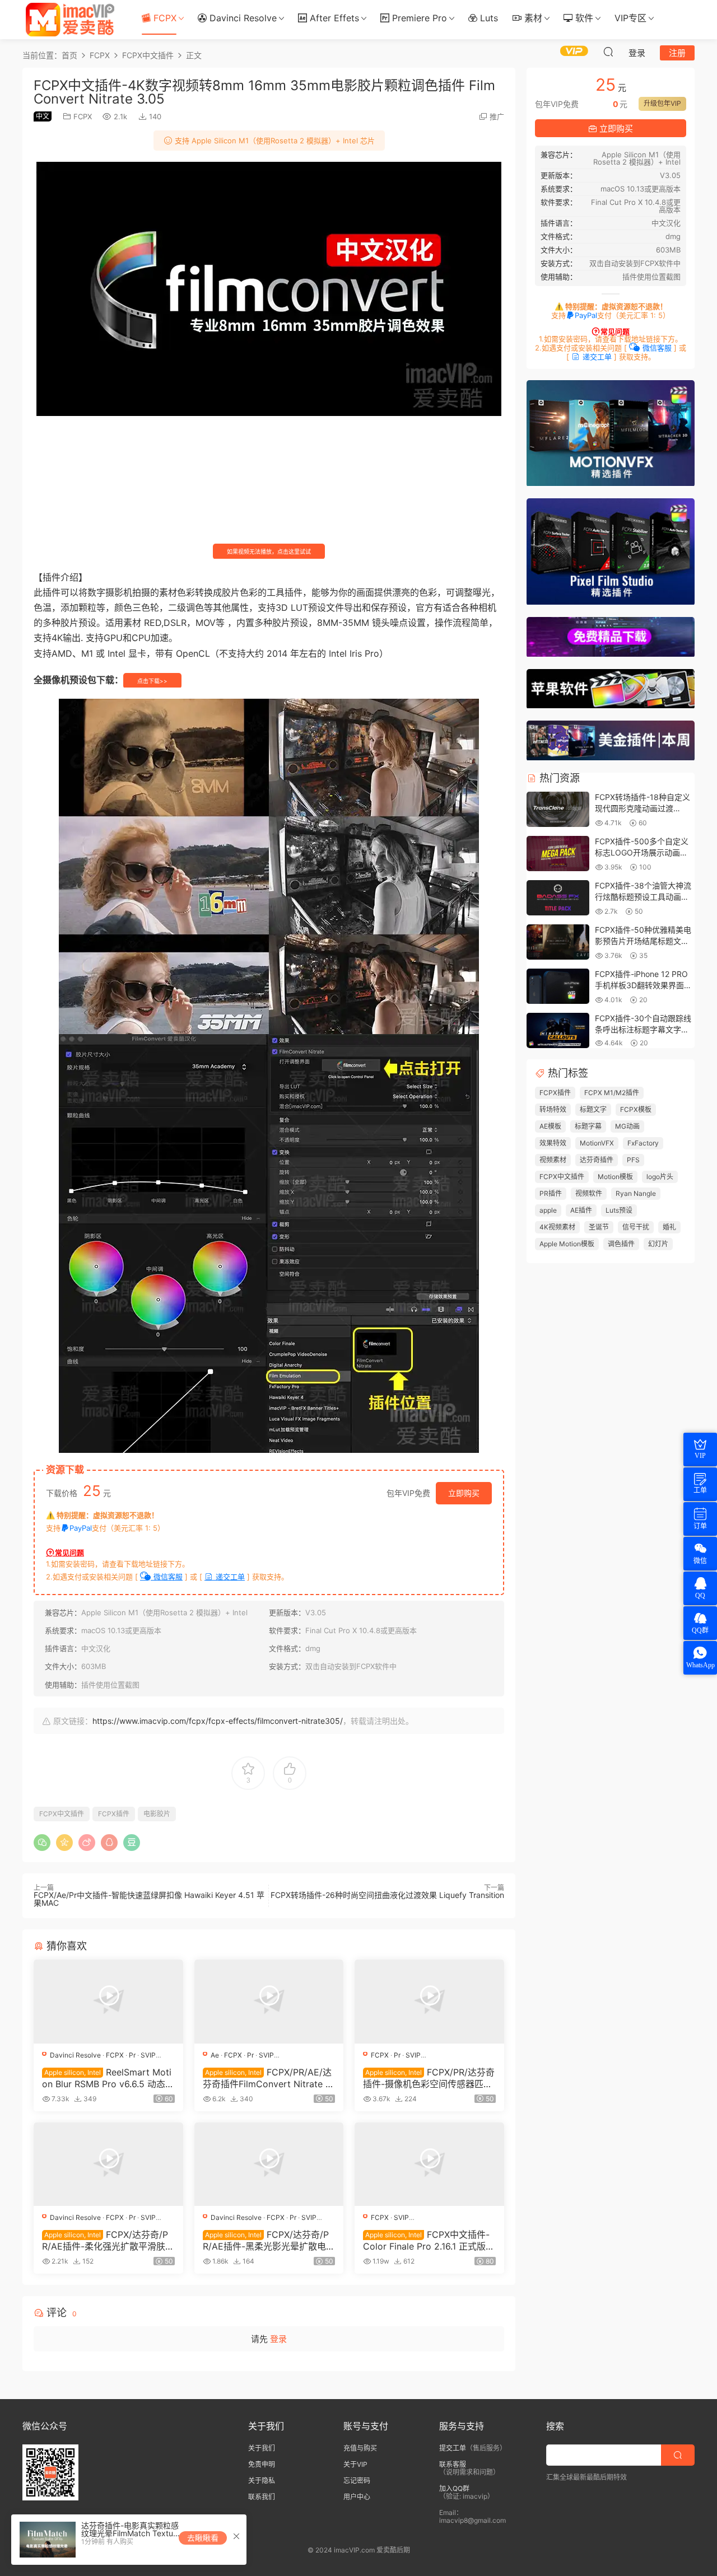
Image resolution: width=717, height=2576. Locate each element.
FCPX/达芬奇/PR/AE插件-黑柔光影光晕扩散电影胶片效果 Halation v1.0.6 (269, 2240)
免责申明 (262, 2464)
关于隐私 (262, 2481)
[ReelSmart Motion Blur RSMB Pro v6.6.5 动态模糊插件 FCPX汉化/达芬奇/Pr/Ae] (108, 2002)
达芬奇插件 (597, 1160)
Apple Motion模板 (567, 1244)
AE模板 (550, 1126)
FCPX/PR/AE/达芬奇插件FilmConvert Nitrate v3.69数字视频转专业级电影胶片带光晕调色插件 (267, 2078)
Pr (132, 2055)
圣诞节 (599, 1227)
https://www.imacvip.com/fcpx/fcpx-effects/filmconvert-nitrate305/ (218, 1721)
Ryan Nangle (636, 1193)
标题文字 (593, 1109)
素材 (532, 18)
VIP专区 (630, 18)
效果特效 (553, 1143)
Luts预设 (619, 1210)
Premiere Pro (418, 18)
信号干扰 (636, 1227)
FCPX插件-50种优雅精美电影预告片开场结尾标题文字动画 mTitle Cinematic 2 (643, 941)
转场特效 (553, 1109)
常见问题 (69, 1553)
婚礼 (669, 1227)
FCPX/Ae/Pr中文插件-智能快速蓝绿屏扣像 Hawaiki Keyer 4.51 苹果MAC (149, 1899)
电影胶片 (157, 1814)
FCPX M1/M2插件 (612, 1093)
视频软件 (589, 1193)
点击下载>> (152, 681)
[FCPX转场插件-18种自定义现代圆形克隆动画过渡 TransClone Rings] (558, 810)
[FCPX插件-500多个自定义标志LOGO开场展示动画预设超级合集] (558, 854)
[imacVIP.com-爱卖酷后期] (70, 20)
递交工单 (229, 1577)
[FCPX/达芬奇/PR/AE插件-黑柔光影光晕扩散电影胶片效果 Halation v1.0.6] (269, 2164)
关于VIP (355, 2464)
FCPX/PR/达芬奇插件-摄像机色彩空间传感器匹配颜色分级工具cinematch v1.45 (429, 2078)
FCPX (164, 18)
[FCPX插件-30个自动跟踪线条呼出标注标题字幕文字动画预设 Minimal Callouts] (558, 1031)
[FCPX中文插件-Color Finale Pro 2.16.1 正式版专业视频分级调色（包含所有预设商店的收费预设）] (429, 2164)
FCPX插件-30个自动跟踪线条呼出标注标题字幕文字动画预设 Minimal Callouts (643, 1029)
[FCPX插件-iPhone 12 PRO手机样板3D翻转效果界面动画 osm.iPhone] (558, 987)
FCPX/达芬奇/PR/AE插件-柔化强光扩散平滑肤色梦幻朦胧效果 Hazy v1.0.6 (108, 2240)
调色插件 (621, 1244)
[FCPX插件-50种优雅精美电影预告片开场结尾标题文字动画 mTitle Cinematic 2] (558, 943)
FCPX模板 (636, 1109)
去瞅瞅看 (203, 2538)
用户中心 (357, 2497)
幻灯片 (658, 1244)
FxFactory (643, 1143)
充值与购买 (360, 2448)
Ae (215, 2055)
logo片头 (660, 1177)
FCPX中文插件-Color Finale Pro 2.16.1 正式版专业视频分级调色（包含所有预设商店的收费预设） (429, 2240)
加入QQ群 (454, 2488)
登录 (278, 2339)
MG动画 (627, 1126)
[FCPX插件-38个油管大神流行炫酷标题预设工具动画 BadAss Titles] (558, 898)
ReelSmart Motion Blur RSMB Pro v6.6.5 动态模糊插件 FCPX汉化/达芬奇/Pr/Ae (108, 2078)
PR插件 (551, 1193)
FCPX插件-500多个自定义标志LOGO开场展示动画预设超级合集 (642, 852)
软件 (583, 18)
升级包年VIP (662, 103)
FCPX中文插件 (62, 1814)
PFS (633, 1160)
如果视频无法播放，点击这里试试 (269, 551)
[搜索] (608, 52)
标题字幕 (588, 1126)
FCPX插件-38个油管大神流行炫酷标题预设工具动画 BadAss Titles (643, 896)
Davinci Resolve (242, 18)
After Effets (333, 18)
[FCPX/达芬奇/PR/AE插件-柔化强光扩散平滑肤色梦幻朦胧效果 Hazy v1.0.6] (108, 2164)
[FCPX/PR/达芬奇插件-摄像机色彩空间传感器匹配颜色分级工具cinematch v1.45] (429, 2002)
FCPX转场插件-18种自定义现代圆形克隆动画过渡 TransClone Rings (642, 808)
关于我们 (262, 2448)
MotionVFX (597, 1143)
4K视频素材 (557, 1227)
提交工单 (453, 2448)
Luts (488, 18)
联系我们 (262, 2497)
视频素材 (553, 1160)
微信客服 (167, 1577)
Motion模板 (615, 1177)
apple (548, 1210)
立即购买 (464, 1493)
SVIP (148, 2055)
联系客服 (453, 2464)
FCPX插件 (114, 1814)
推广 (497, 116)
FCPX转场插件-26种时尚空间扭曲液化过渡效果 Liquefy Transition (387, 1895)
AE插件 (581, 1210)
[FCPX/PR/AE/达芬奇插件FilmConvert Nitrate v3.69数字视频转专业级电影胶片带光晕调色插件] (269, 2002)
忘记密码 (357, 2481)
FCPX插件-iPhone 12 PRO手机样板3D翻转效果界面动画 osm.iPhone (643, 985)
